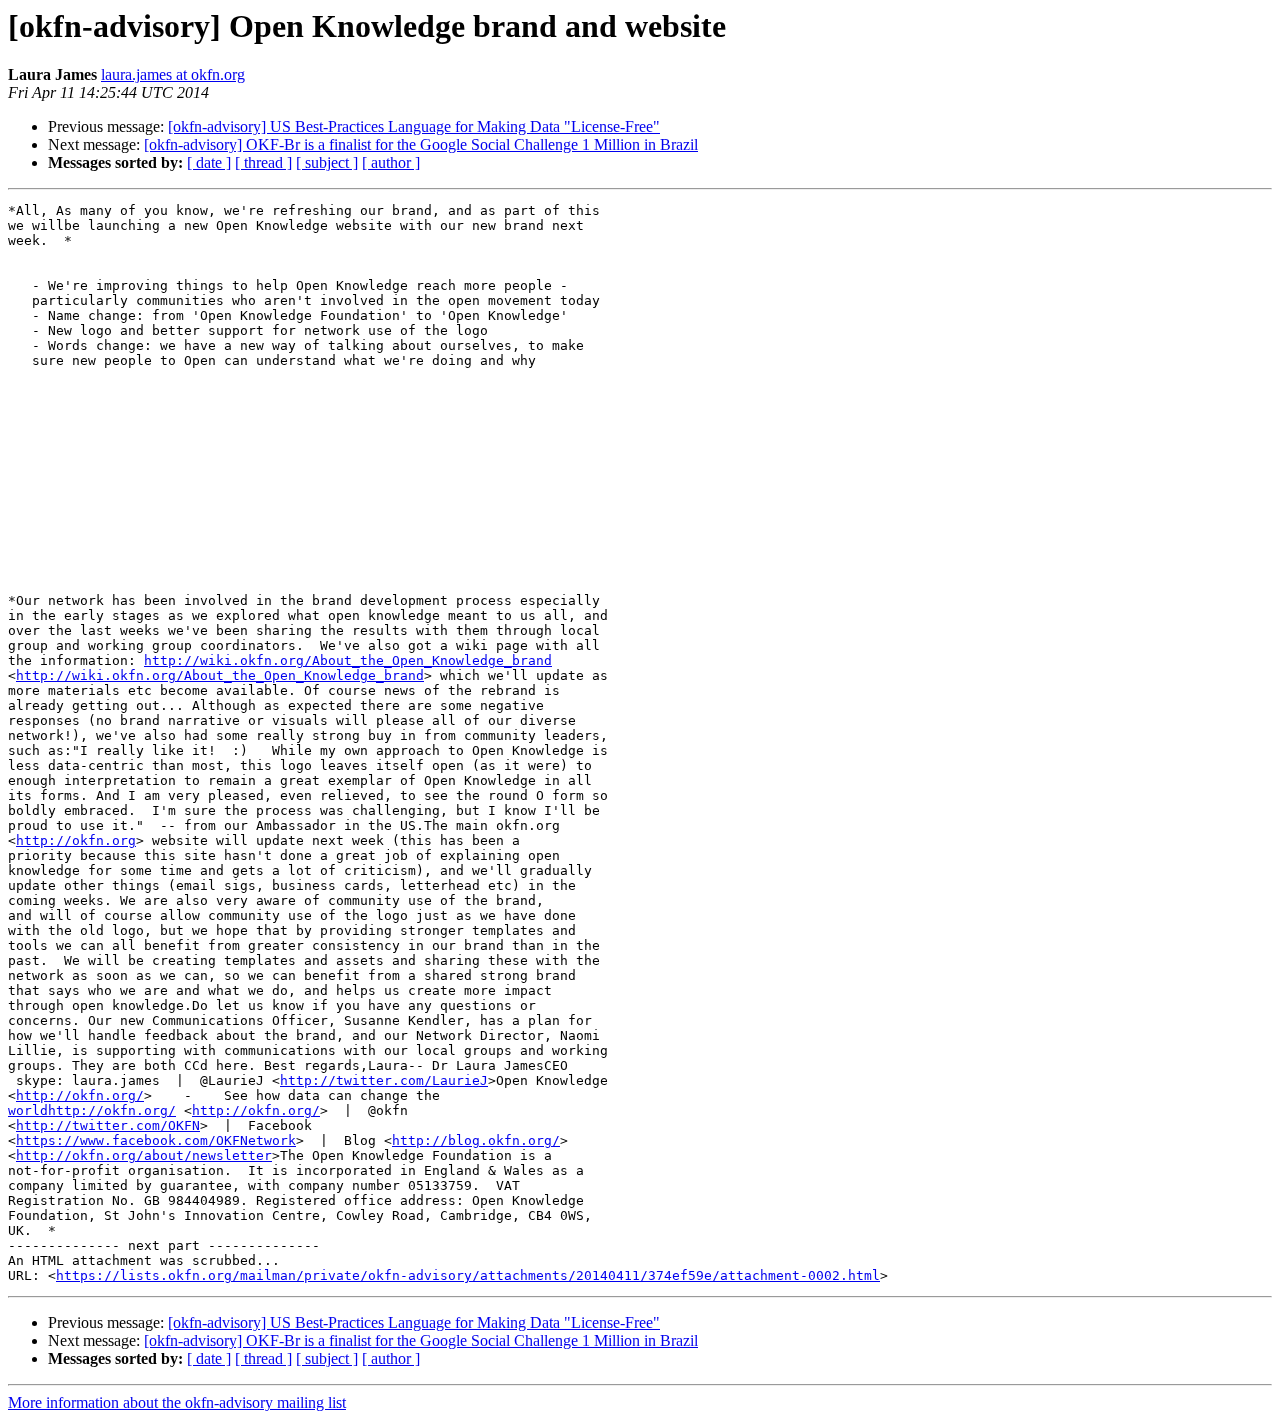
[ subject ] (327, 162)
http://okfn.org (76, 840)
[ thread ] (263, 162)
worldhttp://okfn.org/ (92, 1110)
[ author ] (391, 162)
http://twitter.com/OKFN (108, 1125)
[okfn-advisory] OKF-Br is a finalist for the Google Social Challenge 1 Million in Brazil (421, 144)
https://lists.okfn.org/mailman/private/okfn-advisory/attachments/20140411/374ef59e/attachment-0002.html (468, 1275)
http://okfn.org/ (80, 1095)
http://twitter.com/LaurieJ (384, 1080)
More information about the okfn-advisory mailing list (177, 1402)
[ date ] (209, 162)
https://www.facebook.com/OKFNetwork (156, 1140)
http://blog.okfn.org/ (476, 1140)
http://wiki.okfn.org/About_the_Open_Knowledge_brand (348, 660)
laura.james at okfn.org (173, 74)
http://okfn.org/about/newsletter (144, 1155)
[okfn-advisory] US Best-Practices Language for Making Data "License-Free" (414, 126)
